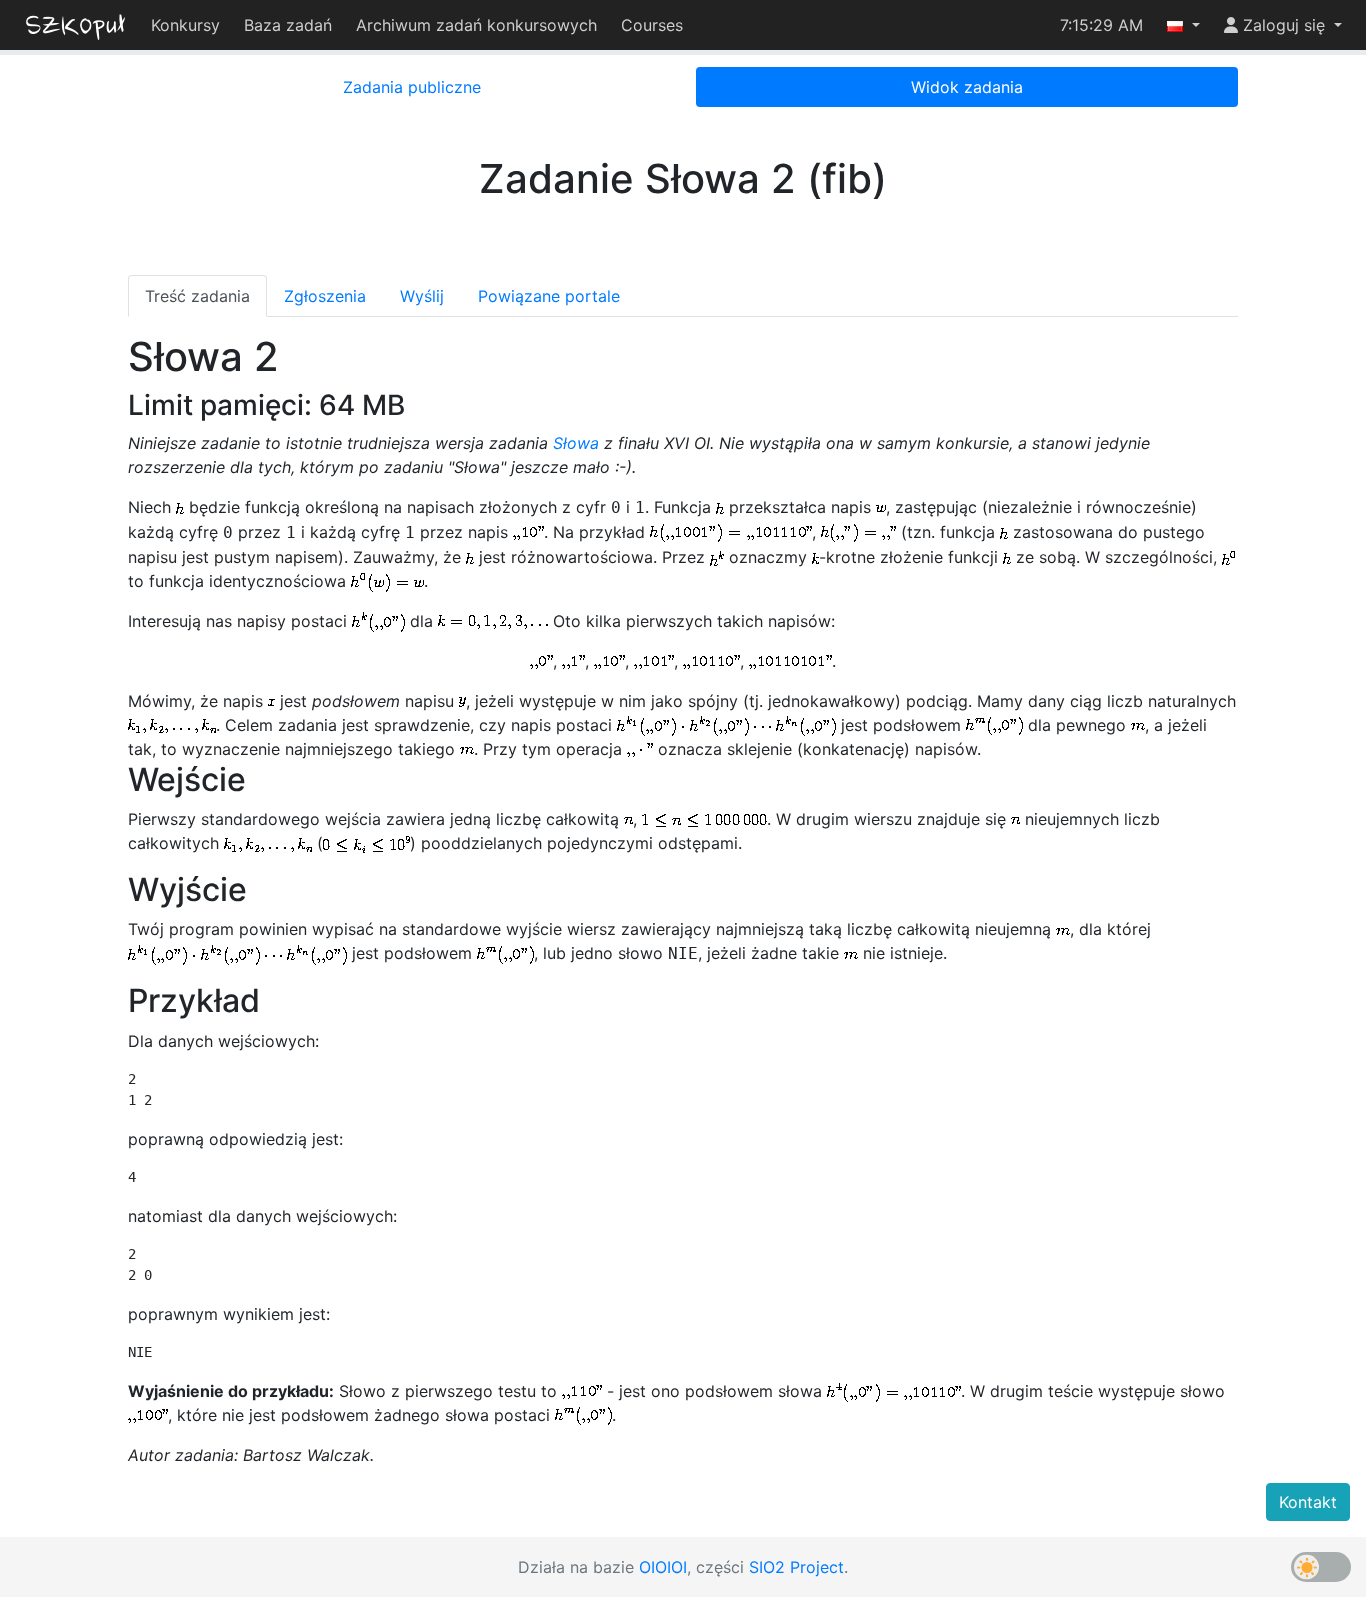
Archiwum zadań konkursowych (476, 25)
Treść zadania (197, 296)
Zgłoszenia (325, 296)
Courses (652, 25)
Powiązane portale (549, 296)
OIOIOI (663, 1567)
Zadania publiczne (412, 87)
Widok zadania (967, 87)
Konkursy (185, 25)
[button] (1183, 25)
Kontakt (1308, 1502)
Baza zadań (288, 25)
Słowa (576, 443)
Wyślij (422, 296)
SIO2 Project (796, 1567)
